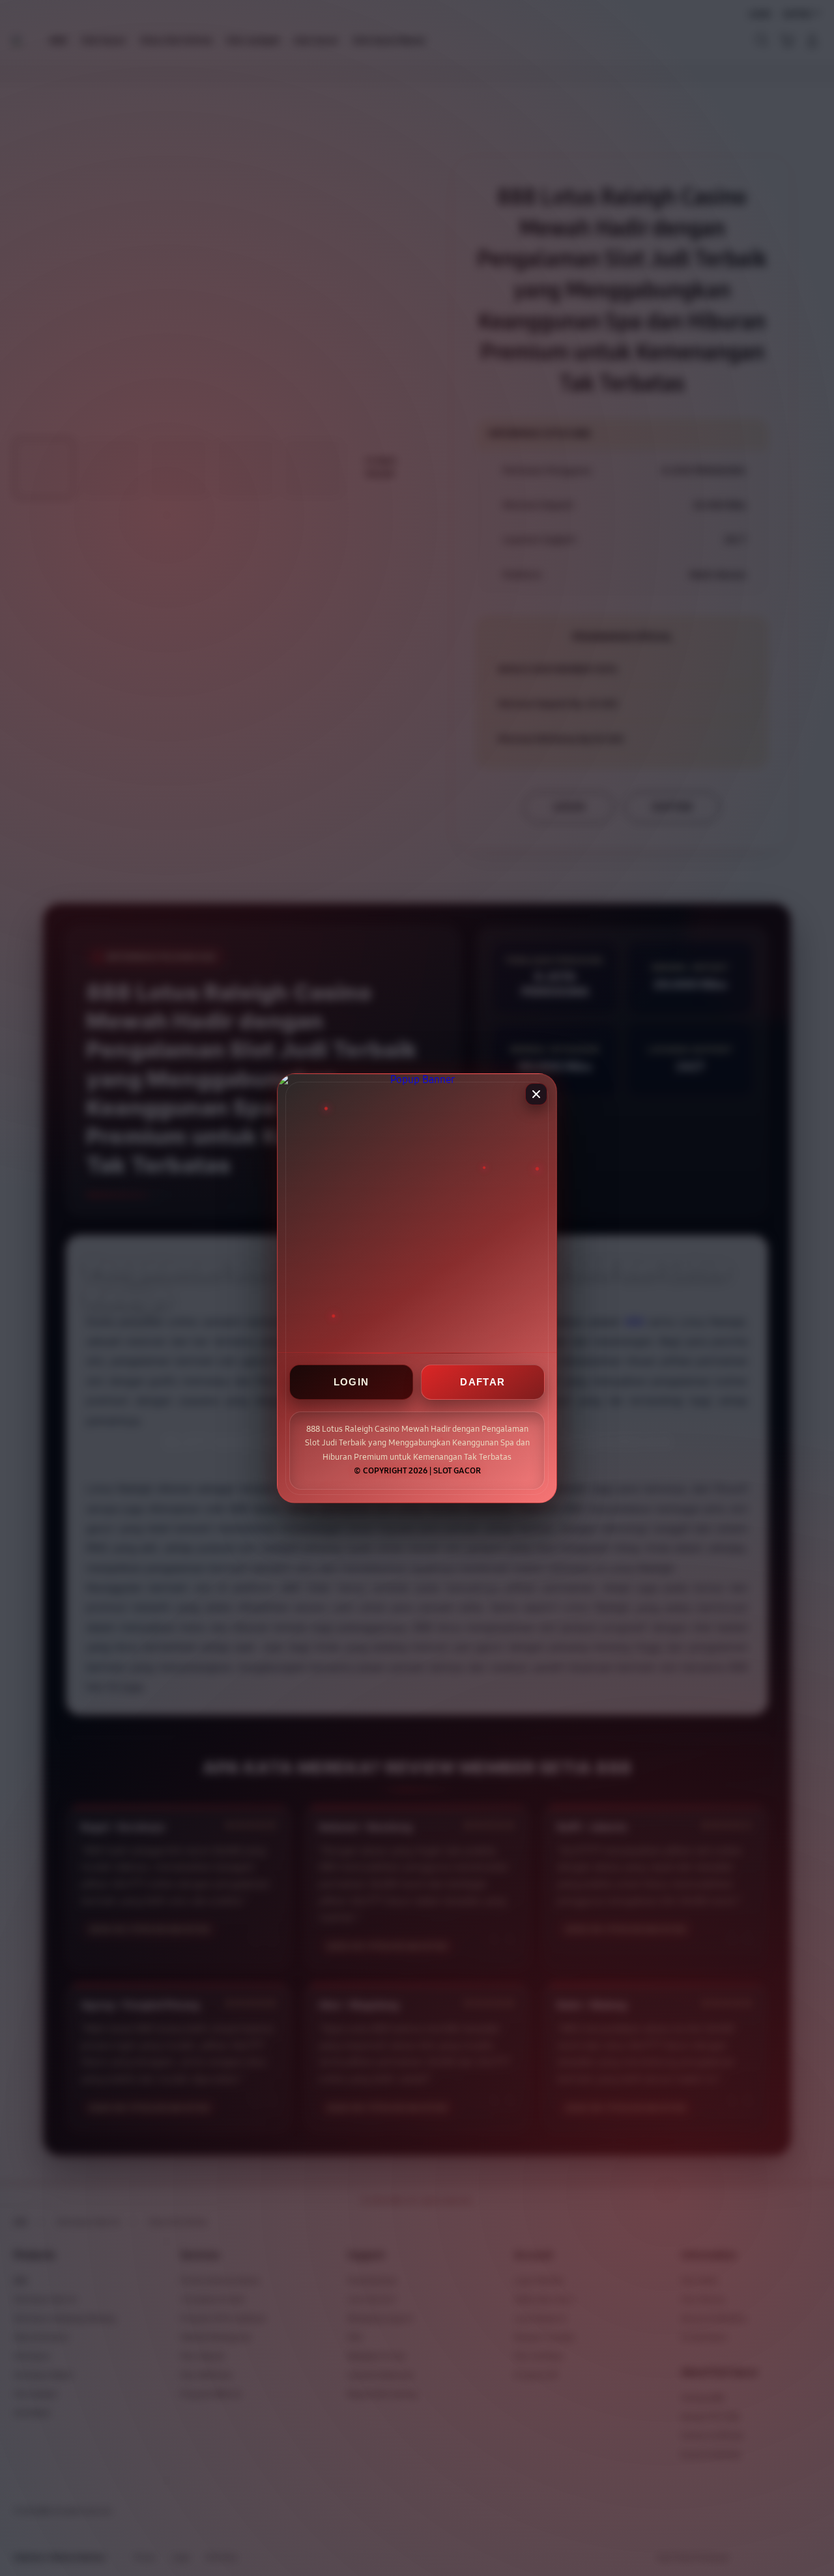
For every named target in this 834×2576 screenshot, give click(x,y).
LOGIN (352, 1382)
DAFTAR (482, 1382)
